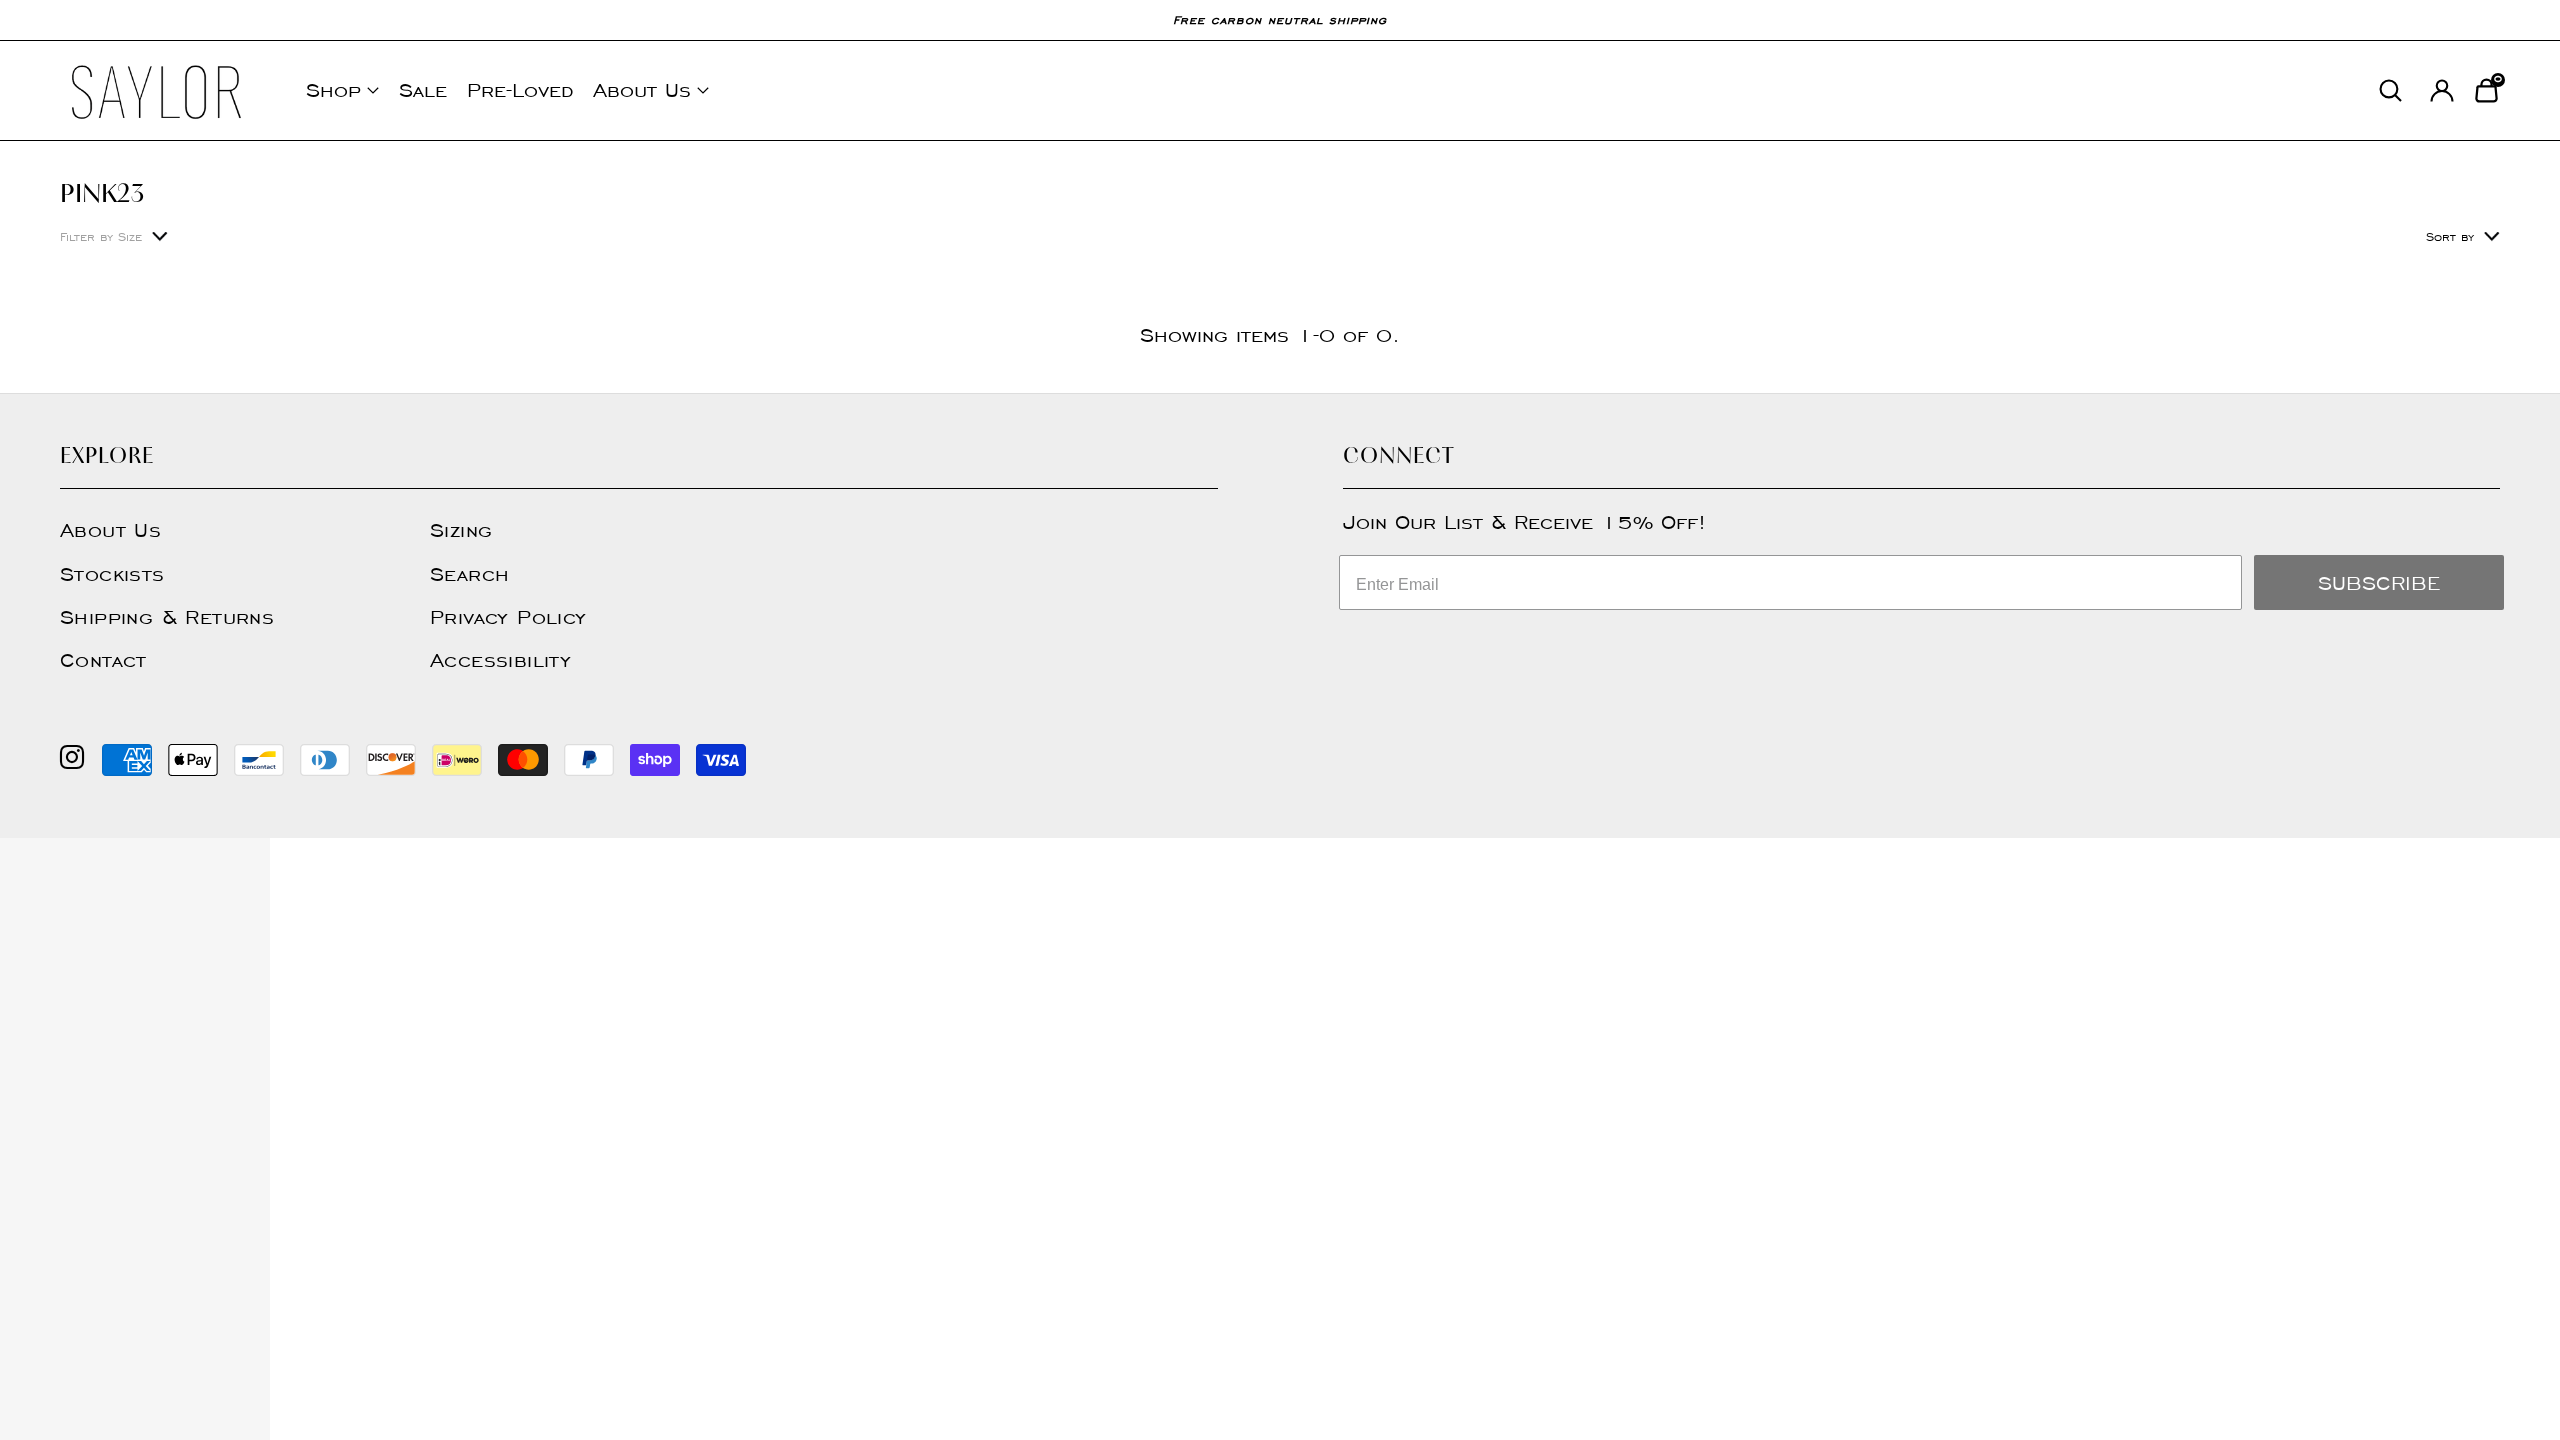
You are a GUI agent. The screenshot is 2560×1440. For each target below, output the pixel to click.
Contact (103, 660)
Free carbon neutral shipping (1280, 19)
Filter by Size (101, 236)
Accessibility (500, 660)
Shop (333, 90)
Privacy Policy (508, 617)
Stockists (112, 574)
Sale (423, 90)
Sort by (2450, 236)
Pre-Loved (520, 90)
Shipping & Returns (167, 617)
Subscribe (2379, 583)
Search (469, 574)
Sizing (461, 530)
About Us (642, 90)
